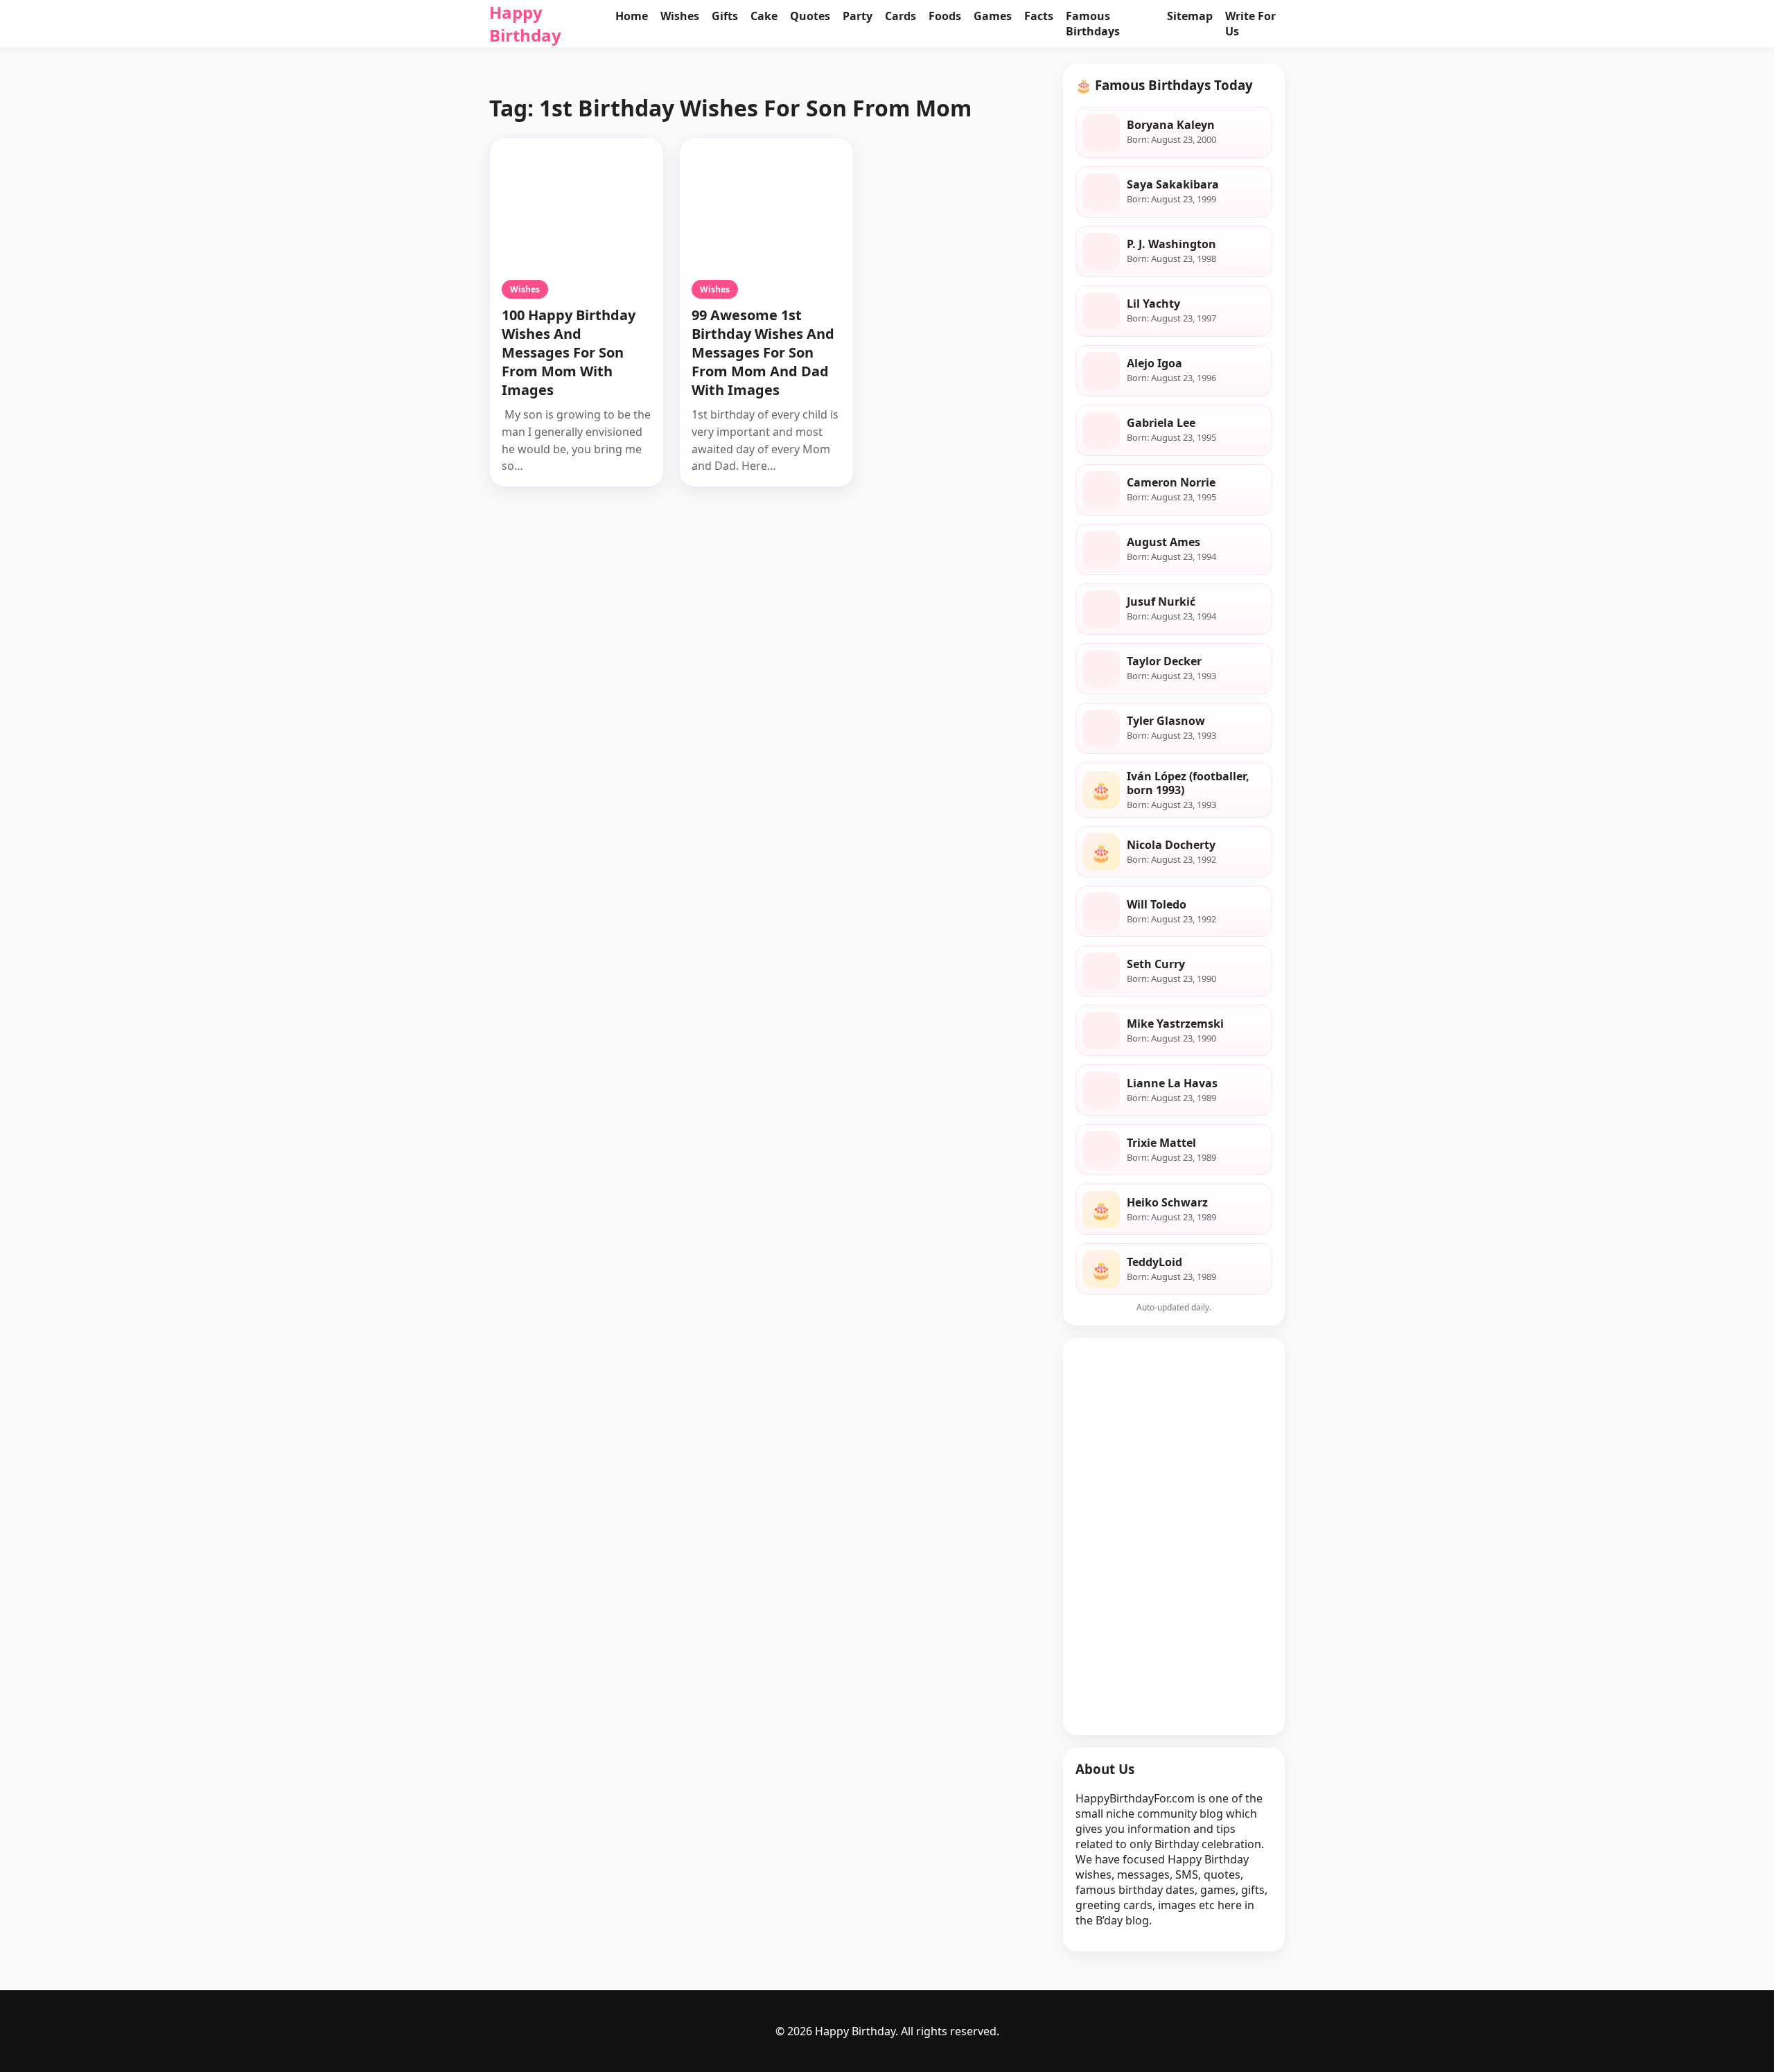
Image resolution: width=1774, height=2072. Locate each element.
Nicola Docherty (1171, 845)
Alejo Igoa (1154, 363)
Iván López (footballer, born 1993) (1188, 783)
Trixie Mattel (1161, 1143)
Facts (1039, 16)
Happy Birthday (525, 24)
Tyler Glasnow (1166, 721)
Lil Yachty (1153, 304)
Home (632, 16)
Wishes (680, 16)
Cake (764, 16)
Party (858, 16)
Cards (901, 16)
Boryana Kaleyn (1171, 125)
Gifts (725, 16)
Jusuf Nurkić (1161, 602)
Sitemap (1190, 16)
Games (993, 16)
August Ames (1163, 542)
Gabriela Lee (1161, 423)
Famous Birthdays (1093, 24)
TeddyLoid (1154, 1262)
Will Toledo (1157, 904)
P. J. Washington (1171, 244)
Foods (945, 16)
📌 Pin (633, 152)
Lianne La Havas (1172, 1083)
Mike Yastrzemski (1175, 1024)
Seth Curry (1156, 964)
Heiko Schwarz (1167, 1202)
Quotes (810, 16)
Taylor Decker (1164, 661)
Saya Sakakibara (1173, 184)
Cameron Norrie (1171, 482)
